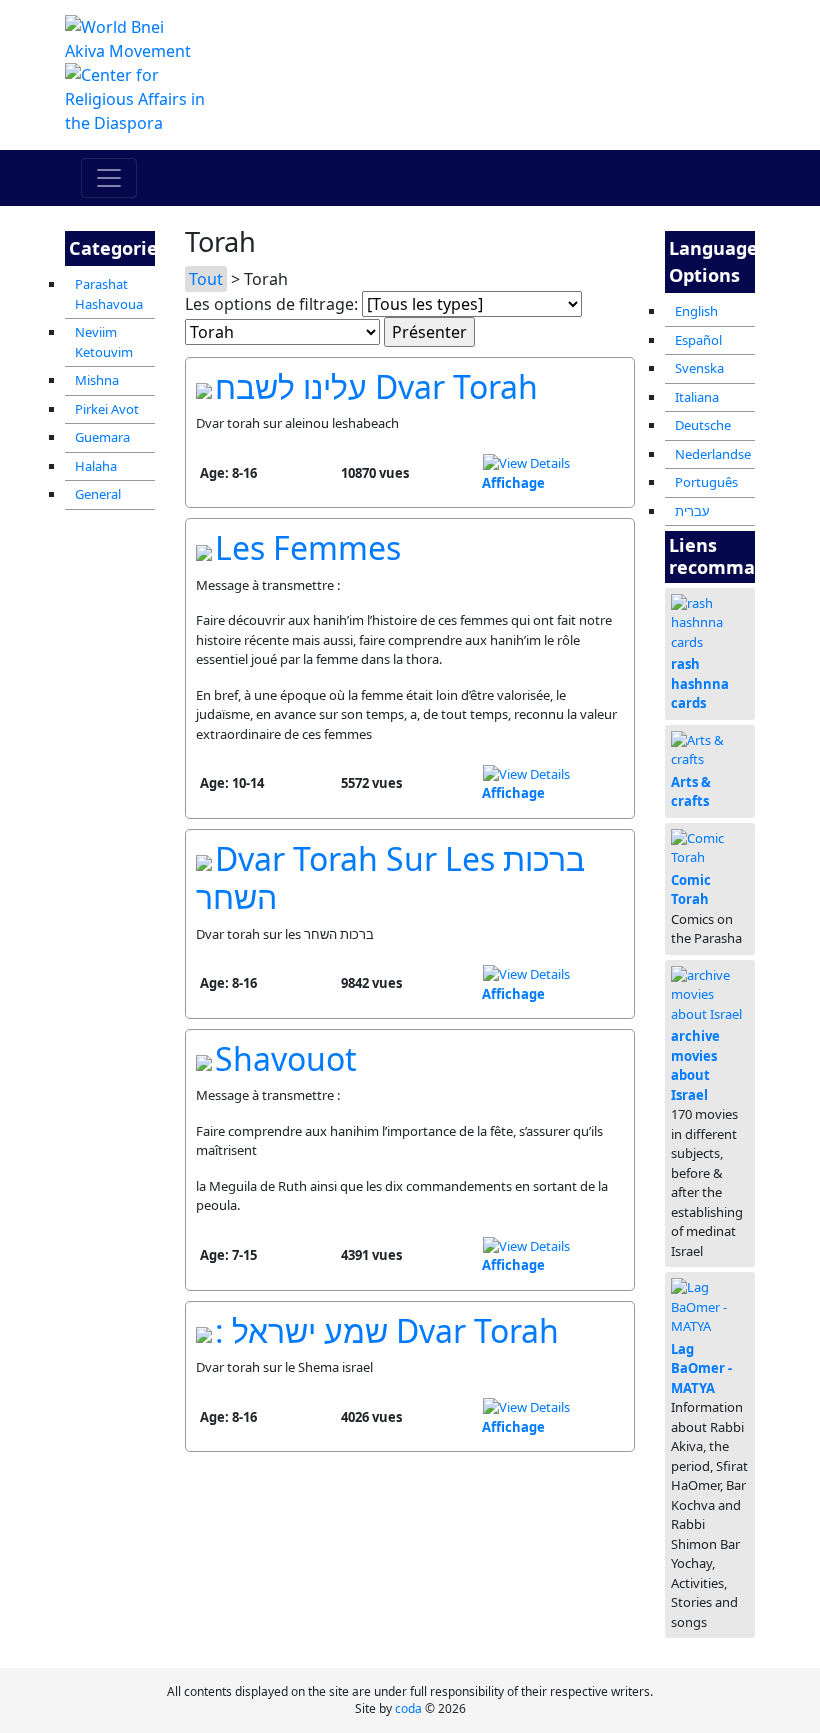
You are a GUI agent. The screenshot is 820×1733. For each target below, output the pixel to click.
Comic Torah (691, 890)
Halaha (96, 466)
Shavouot (286, 1058)
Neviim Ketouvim (104, 342)
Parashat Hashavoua (109, 294)
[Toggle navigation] (109, 178)
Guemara (102, 437)
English (696, 311)
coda (408, 1708)
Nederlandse (713, 454)
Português (706, 482)
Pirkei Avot (107, 409)
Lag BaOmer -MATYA (701, 1368)
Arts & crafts (691, 792)
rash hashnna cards (700, 683)
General (98, 494)
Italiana (697, 397)
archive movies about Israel (695, 1065)
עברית (692, 511)
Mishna (97, 380)
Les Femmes (308, 547)
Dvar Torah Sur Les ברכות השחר (390, 877)
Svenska (699, 368)
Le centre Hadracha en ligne (530, 62)
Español (698, 340)
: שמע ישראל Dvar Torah (387, 1330)
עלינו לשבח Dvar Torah (376, 386)
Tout (206, 279)
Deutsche (703, 425)
